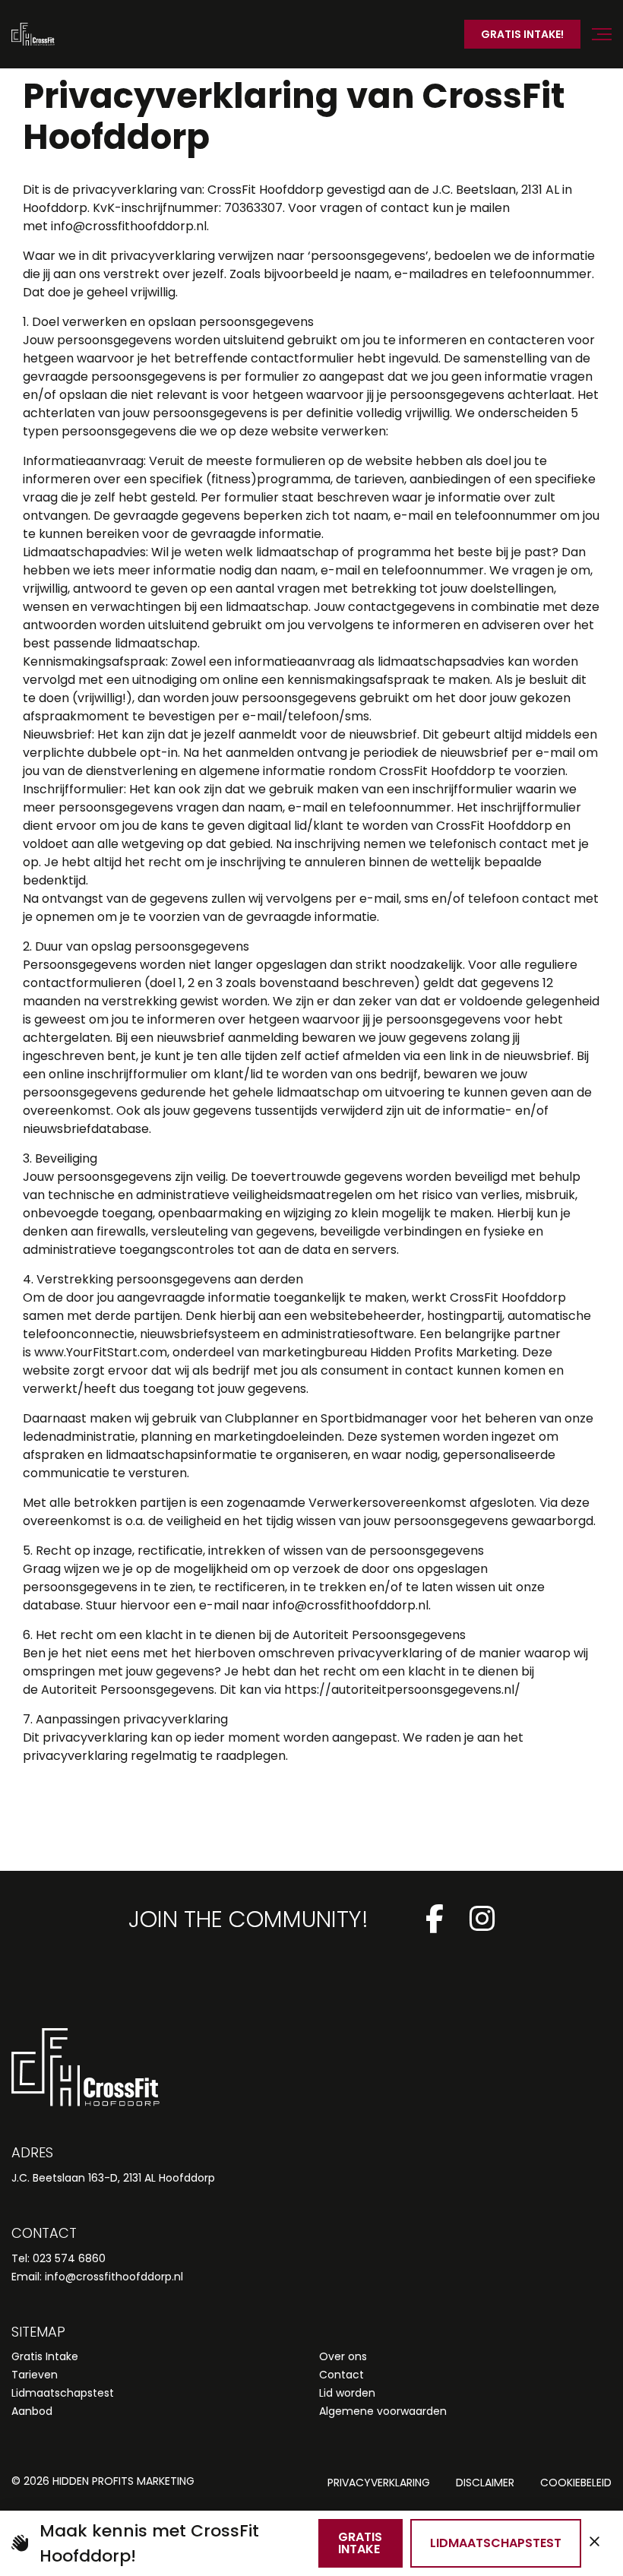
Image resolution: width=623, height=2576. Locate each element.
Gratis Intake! (522, 34)
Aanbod (32, 2411)
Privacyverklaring (379, 2483)
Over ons (343, 2356)
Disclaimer (485, 2483)
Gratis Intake (45, 2356)
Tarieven (35, 2375)
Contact (342, 2375)
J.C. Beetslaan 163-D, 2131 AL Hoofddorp (113, 2178)
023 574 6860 (69, 2258)
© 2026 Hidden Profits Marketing (103, 2481)
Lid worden (347, 2393)
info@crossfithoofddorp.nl (114, 2277)
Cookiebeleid (576, 2483)
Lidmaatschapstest (63, 2393)
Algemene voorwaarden (383, 2411)
